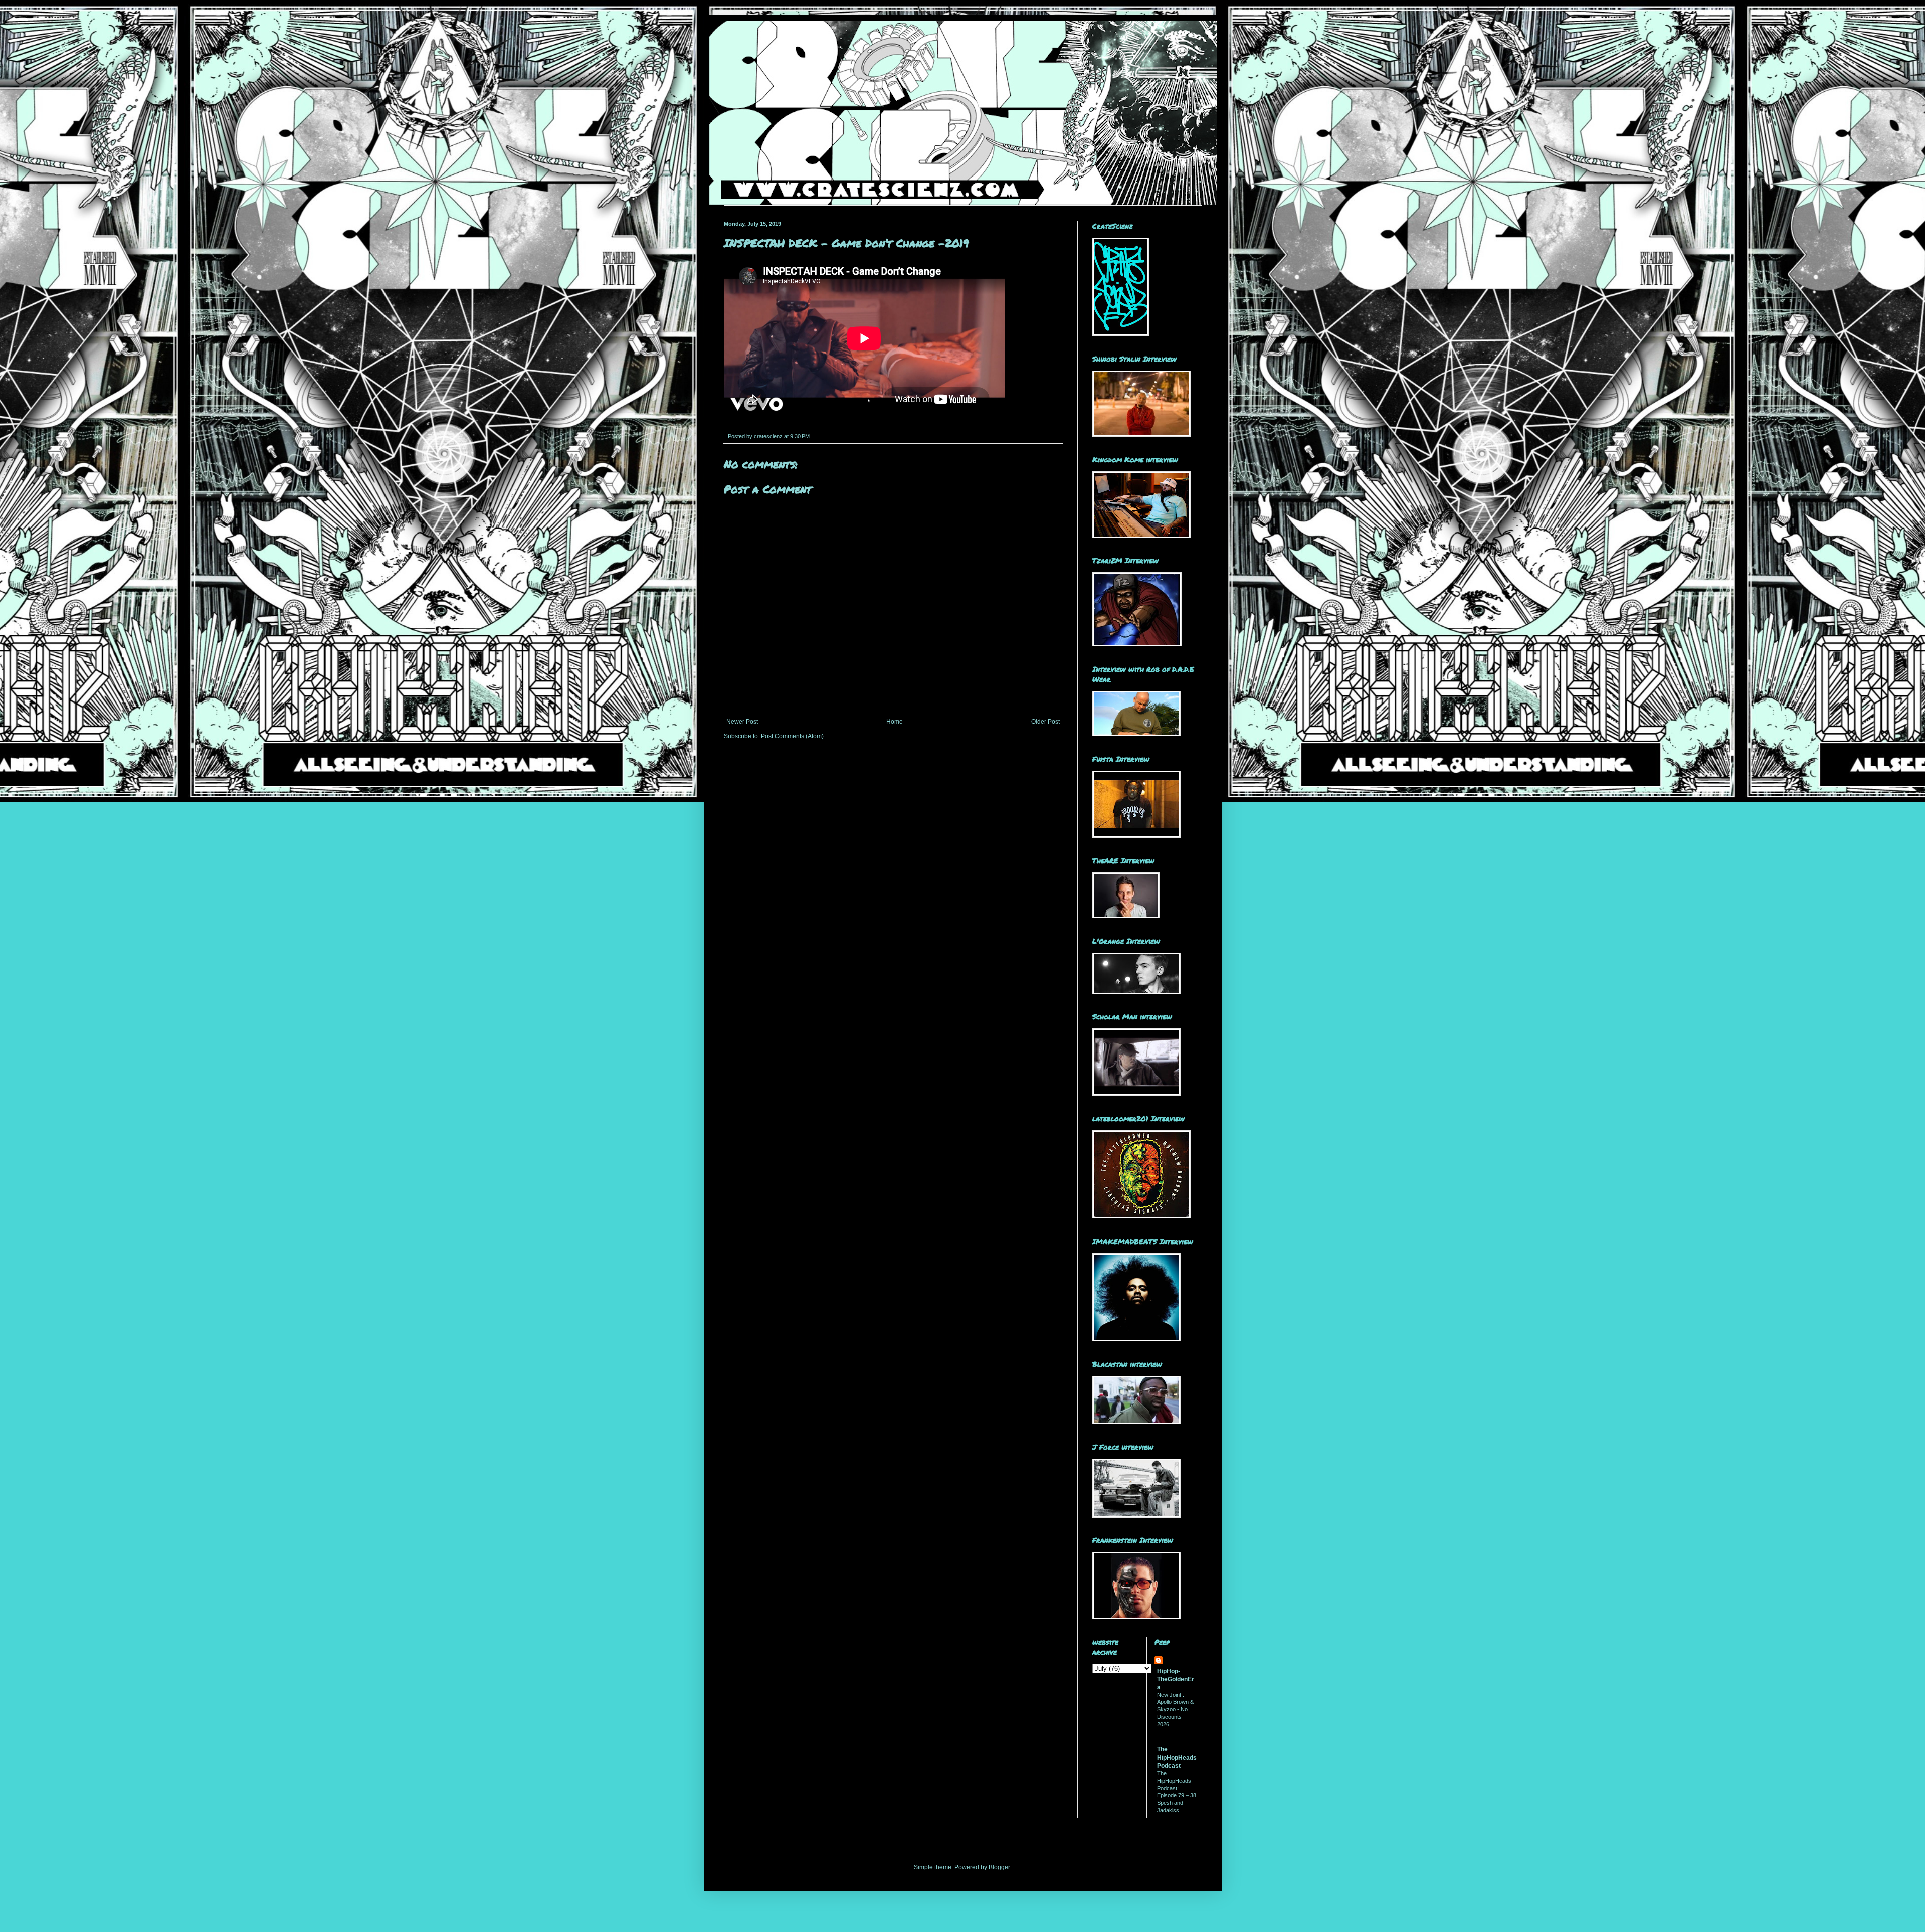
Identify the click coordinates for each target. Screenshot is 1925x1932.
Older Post (1045, 722)
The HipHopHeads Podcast (1177, 1758)
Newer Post (742, 722)
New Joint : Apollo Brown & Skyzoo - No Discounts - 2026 (1175, 1710)
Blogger (999, 1867)
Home (895, 722)
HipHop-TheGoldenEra (1176, 1679)
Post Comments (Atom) (792, 736)
